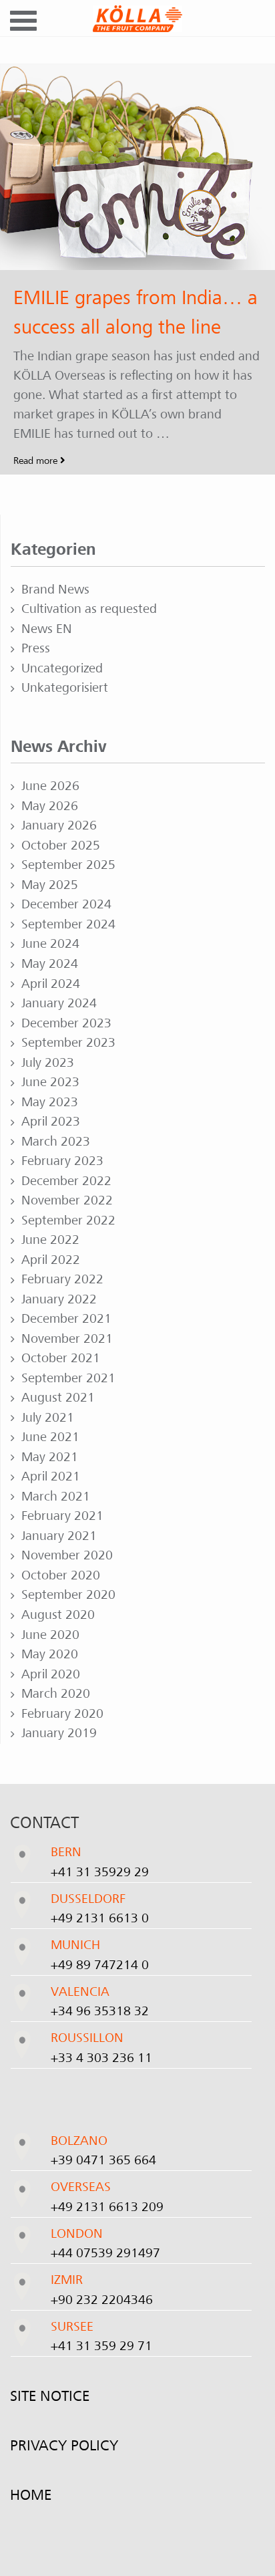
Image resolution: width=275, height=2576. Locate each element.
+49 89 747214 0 (100, 1965)
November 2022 (67, 1200)
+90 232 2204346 (102, 2300)
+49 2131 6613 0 (100, 1918)
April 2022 (51, 1260)
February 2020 (62, 1714)
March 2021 (56, 1497)
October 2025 (61, 846)
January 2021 (59, 1536)
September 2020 (68, 1595)
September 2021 (68, 1378)
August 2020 (58, 1615)
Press (36, 648)
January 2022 (59, 1299)
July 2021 (48, 1418)
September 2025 (68, 865)
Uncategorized (62, 668)
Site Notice (50, 2396)
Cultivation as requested (89, 609)
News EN (47, 629)
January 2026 (59, 825)
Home (31, 2495)
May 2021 (50, 1457)
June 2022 (50, 1240)
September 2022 (68, 1220)
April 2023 (51, 1122)
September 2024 (68, 924)
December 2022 (66, 1181)
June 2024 (50, 944)
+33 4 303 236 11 (101, 2058)
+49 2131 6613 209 (107, 2207)
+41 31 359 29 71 (101, 2346)
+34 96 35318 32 (100, 2011)
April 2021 (51, 1476)
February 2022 (62, 1279)
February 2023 (62, 1161)
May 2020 (50, 1654)
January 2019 (59, 1733)
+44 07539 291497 (105, 2253)
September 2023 (68, 1043)
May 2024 (50, 964)
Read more (37, 461)
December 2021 (66, 1319)
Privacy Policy (64, 2446)
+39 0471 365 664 (103, 2160)
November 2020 (67, 1555)
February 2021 (62, 1516)
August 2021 (58, 1398)
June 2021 (50, 1437)
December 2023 (66, 1023)
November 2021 (67, 1339)
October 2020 (61, 1575)
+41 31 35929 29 (100, 1872)
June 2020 (50, 1635)
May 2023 (50, 1102)
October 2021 (61, 1358)
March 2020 (56, 1694)
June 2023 (50, 1082)
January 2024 (59, 1003)
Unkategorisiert (65, 688)
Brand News (55, 590)
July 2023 (48, 1063)
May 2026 (50, 806)
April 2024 (51, 984)
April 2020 (51, 1674)
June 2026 (50, 786)
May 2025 (50, 885)
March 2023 (56, 1142)
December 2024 (66, 904)
